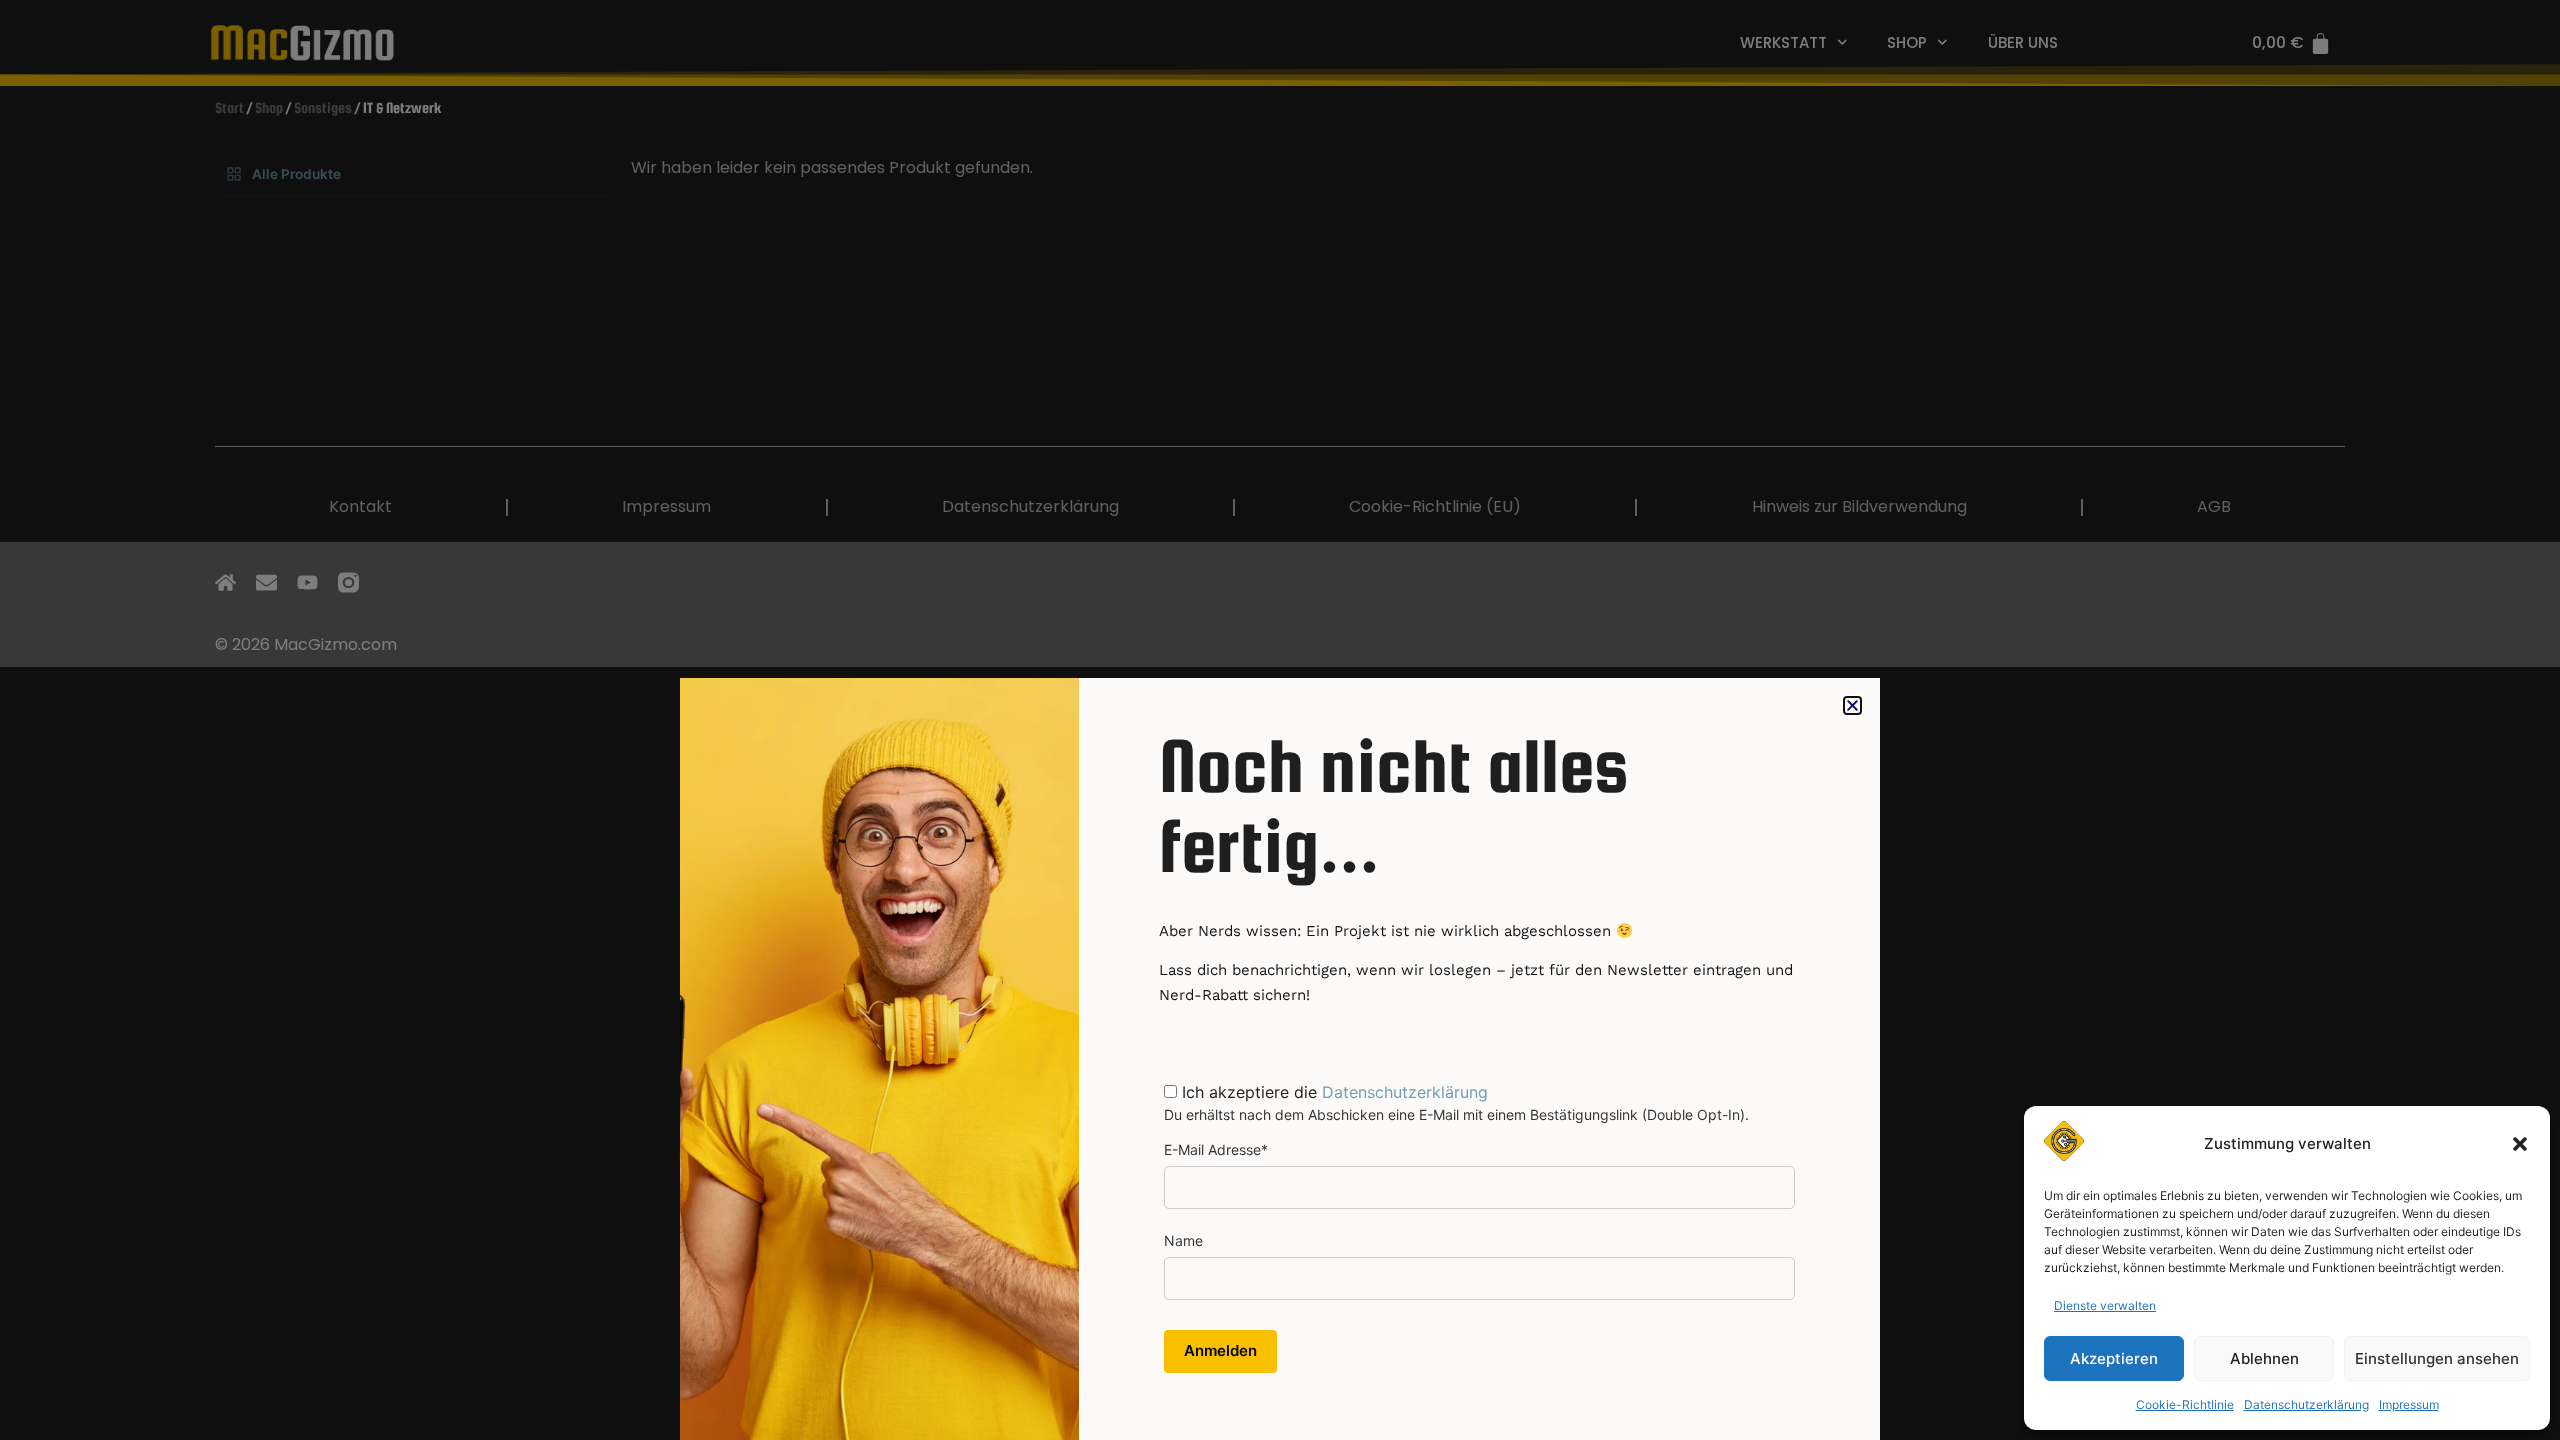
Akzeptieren (2114, 1358)
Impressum (2409, 1404)
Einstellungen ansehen (2437, 1358)
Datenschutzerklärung (2306, 1404)
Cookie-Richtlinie (2185, 1404)
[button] (2520, 1144)
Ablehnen (2264, 1358)
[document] (1280, 720)
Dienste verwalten (2105, 1305)
